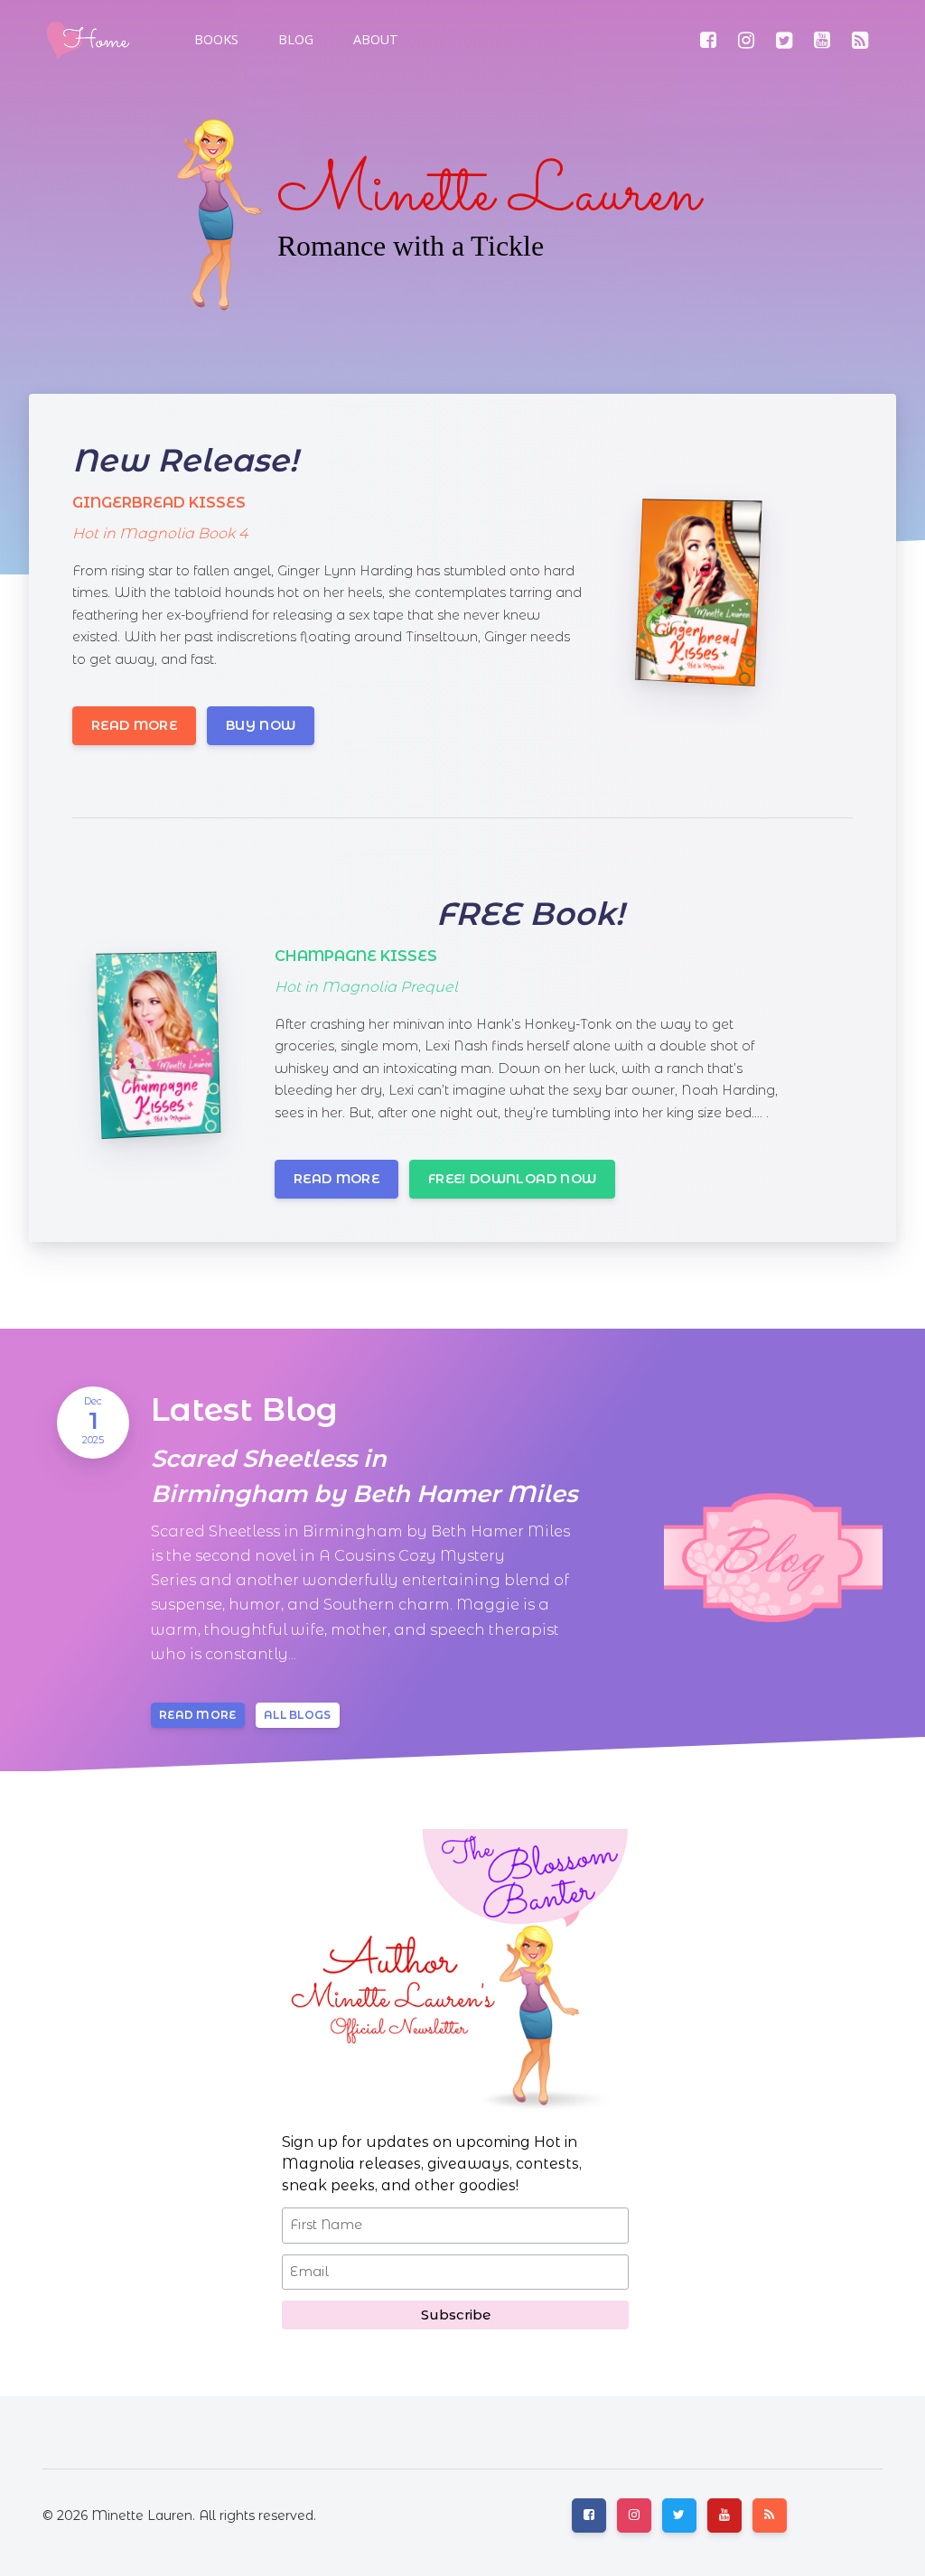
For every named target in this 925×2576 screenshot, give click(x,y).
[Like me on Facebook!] (708, 40)
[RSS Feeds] (860, 40)
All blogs (298, 1715)
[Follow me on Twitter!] (784, 40)
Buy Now (261, 725)
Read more (134, 725)
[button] (294, 40)
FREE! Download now (512, 1179)
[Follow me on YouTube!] (822, 40)
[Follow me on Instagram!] (746, 40)
